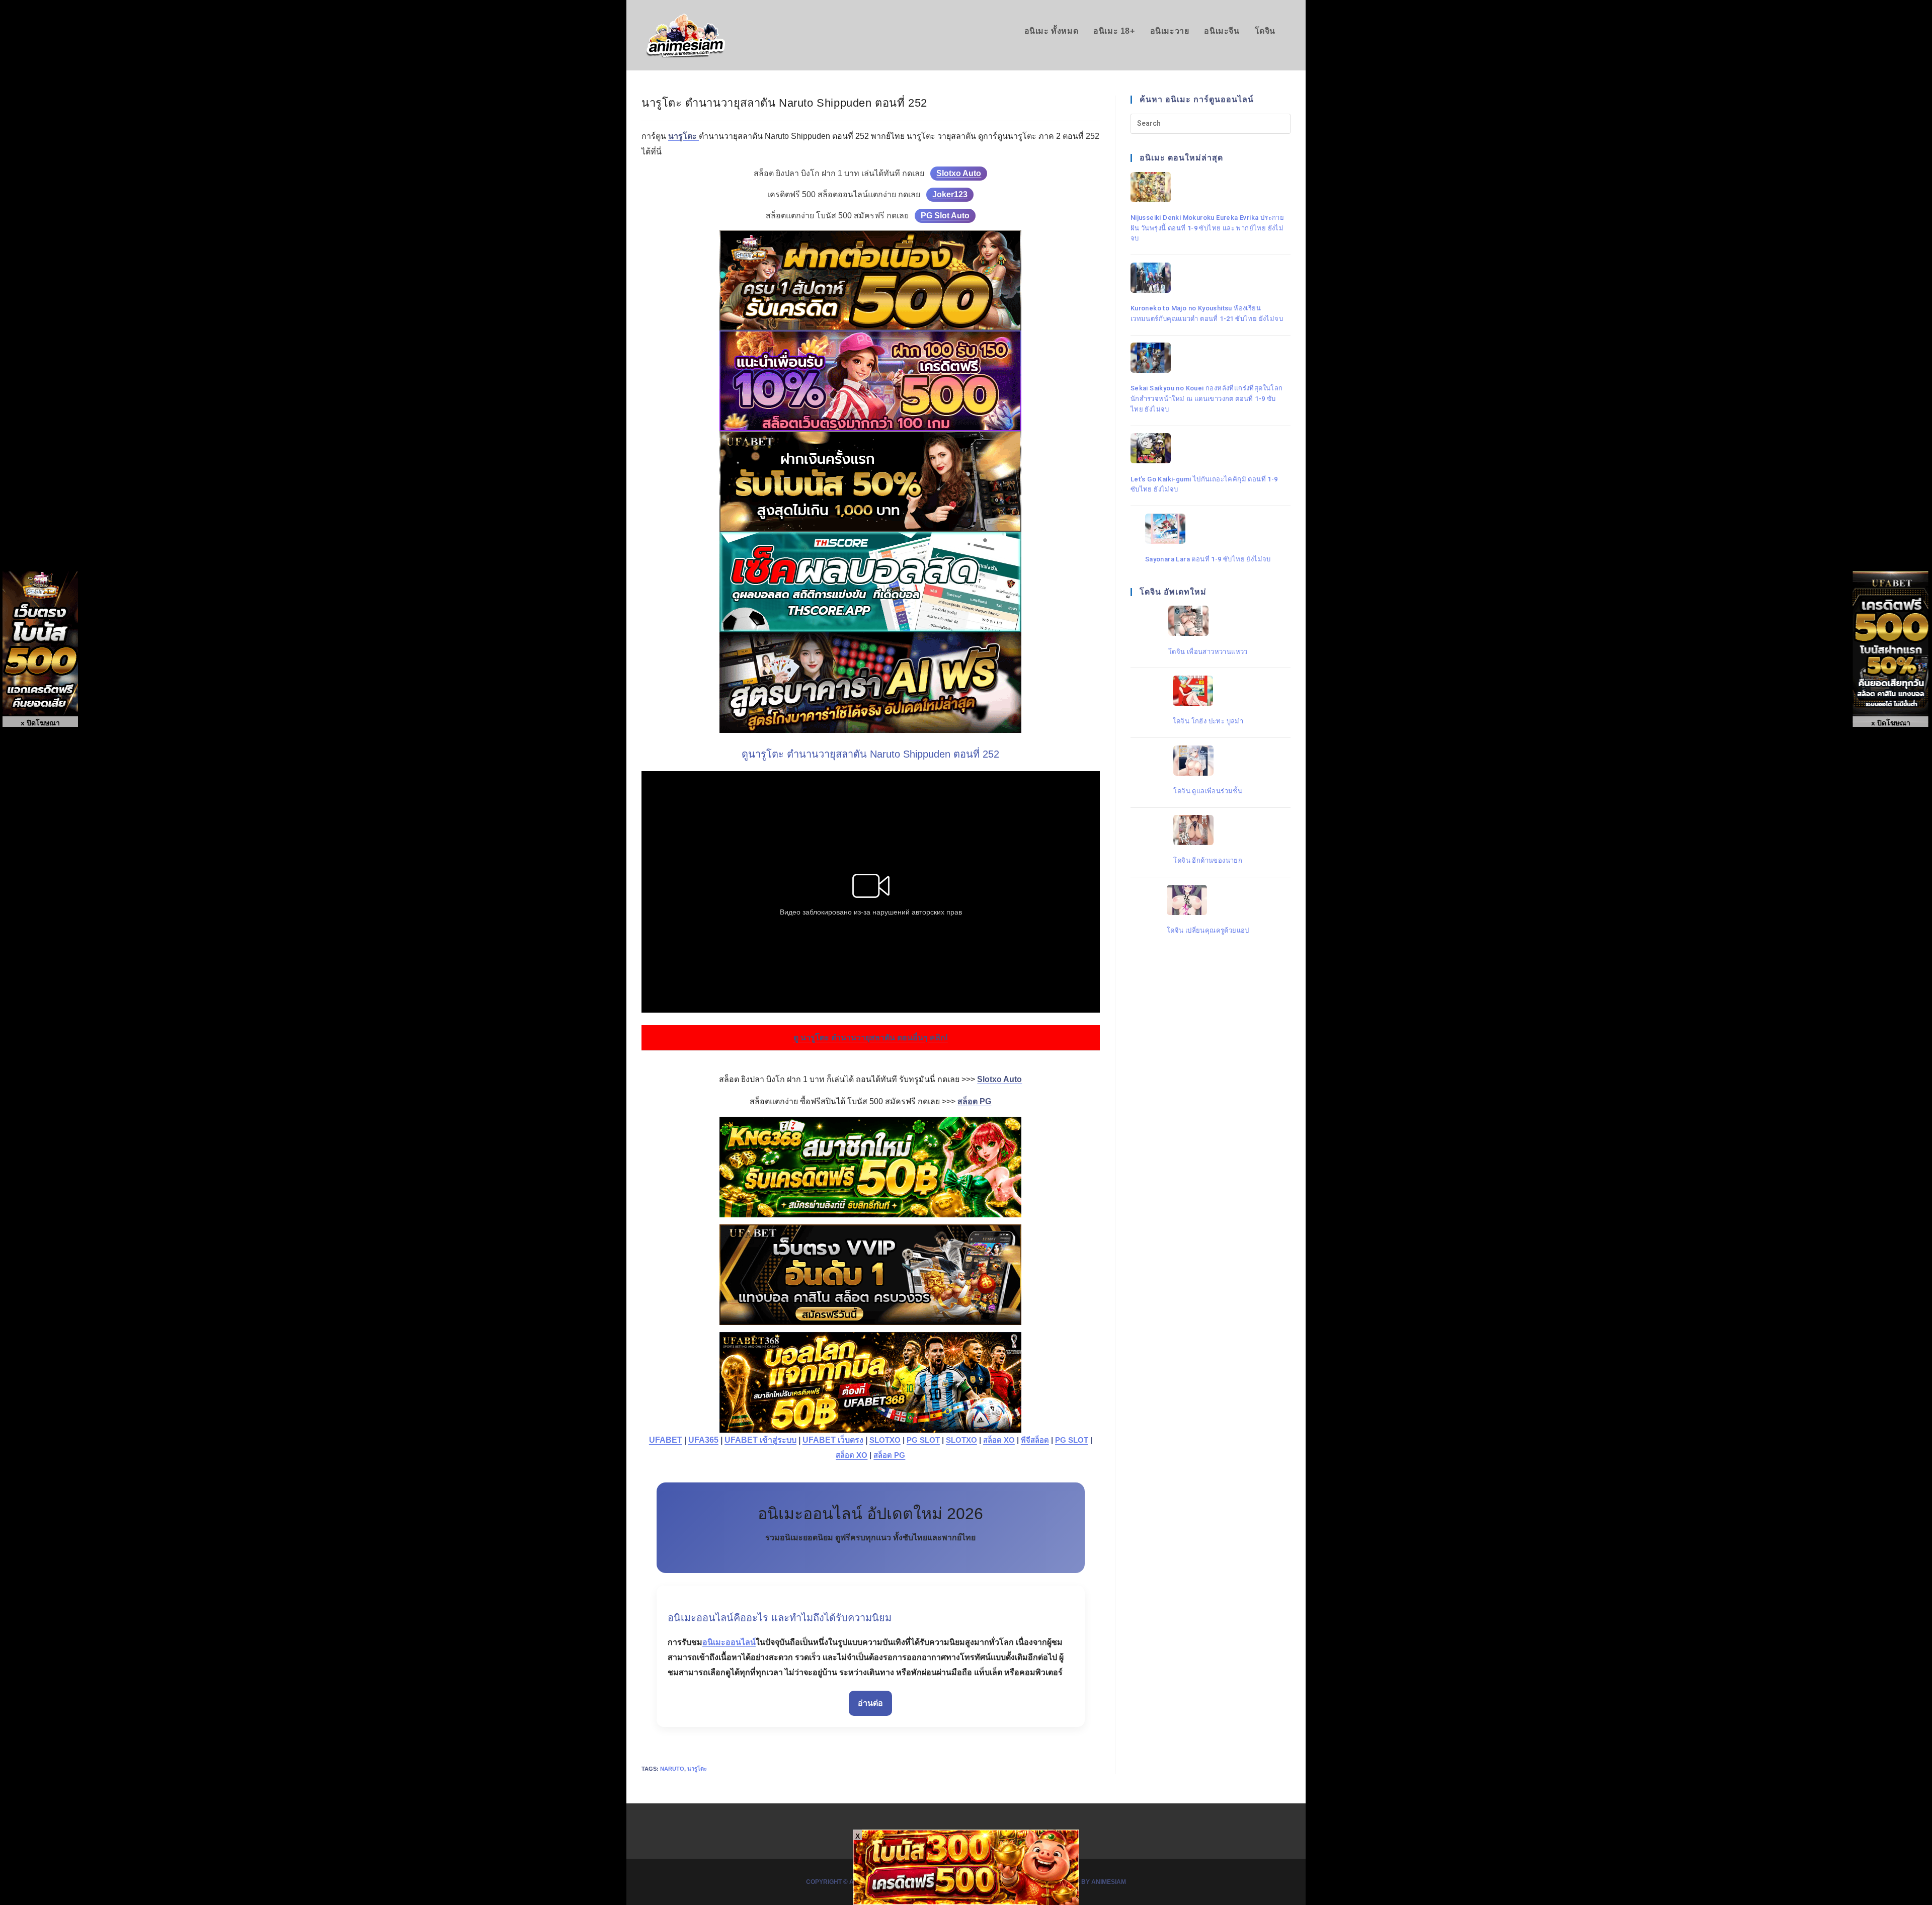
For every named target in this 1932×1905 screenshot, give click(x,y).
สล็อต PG (889, 1455)
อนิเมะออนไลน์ (729, 1642)
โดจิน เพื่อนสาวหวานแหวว (1208, 651)
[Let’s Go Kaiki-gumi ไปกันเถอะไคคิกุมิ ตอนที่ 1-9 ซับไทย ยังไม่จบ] (1208, 448)
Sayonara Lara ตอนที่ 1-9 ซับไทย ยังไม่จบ (1208, 559)
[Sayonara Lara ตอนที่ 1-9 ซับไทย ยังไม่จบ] (1208, 529)
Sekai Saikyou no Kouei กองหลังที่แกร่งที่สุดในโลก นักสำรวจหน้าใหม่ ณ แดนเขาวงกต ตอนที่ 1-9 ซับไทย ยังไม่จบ (1207, 399)
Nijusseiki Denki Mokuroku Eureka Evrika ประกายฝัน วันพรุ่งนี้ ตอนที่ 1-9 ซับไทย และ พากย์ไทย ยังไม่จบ (1207, 228)
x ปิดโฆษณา (1891, 723)
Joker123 (950, 194)
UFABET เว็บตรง (833, 1440)
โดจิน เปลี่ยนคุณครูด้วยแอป (1208, 930)
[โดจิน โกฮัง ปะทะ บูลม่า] (1208, 691)
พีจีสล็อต (1035, 1440)
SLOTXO (885, 1440)
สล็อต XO (999, 1440)
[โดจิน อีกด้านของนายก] (1208, 830)
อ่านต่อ (870, 1703)
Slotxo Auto (959, 173)
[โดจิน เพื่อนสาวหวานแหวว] (1208, 621)
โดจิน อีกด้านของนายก (1208, 860)
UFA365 (703, 1440)
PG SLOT (923, 1440)
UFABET (666, 1440)
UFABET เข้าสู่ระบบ (760, 1440)
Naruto (672, 1769)
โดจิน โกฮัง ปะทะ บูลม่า (1208, 721)
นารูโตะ (697, 1769)
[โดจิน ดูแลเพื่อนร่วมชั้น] (1208, 761)
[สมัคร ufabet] (871, 481)
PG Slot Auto (945, 216)
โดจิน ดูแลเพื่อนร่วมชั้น (1208, 791)
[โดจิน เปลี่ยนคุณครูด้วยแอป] (1208, 900)
